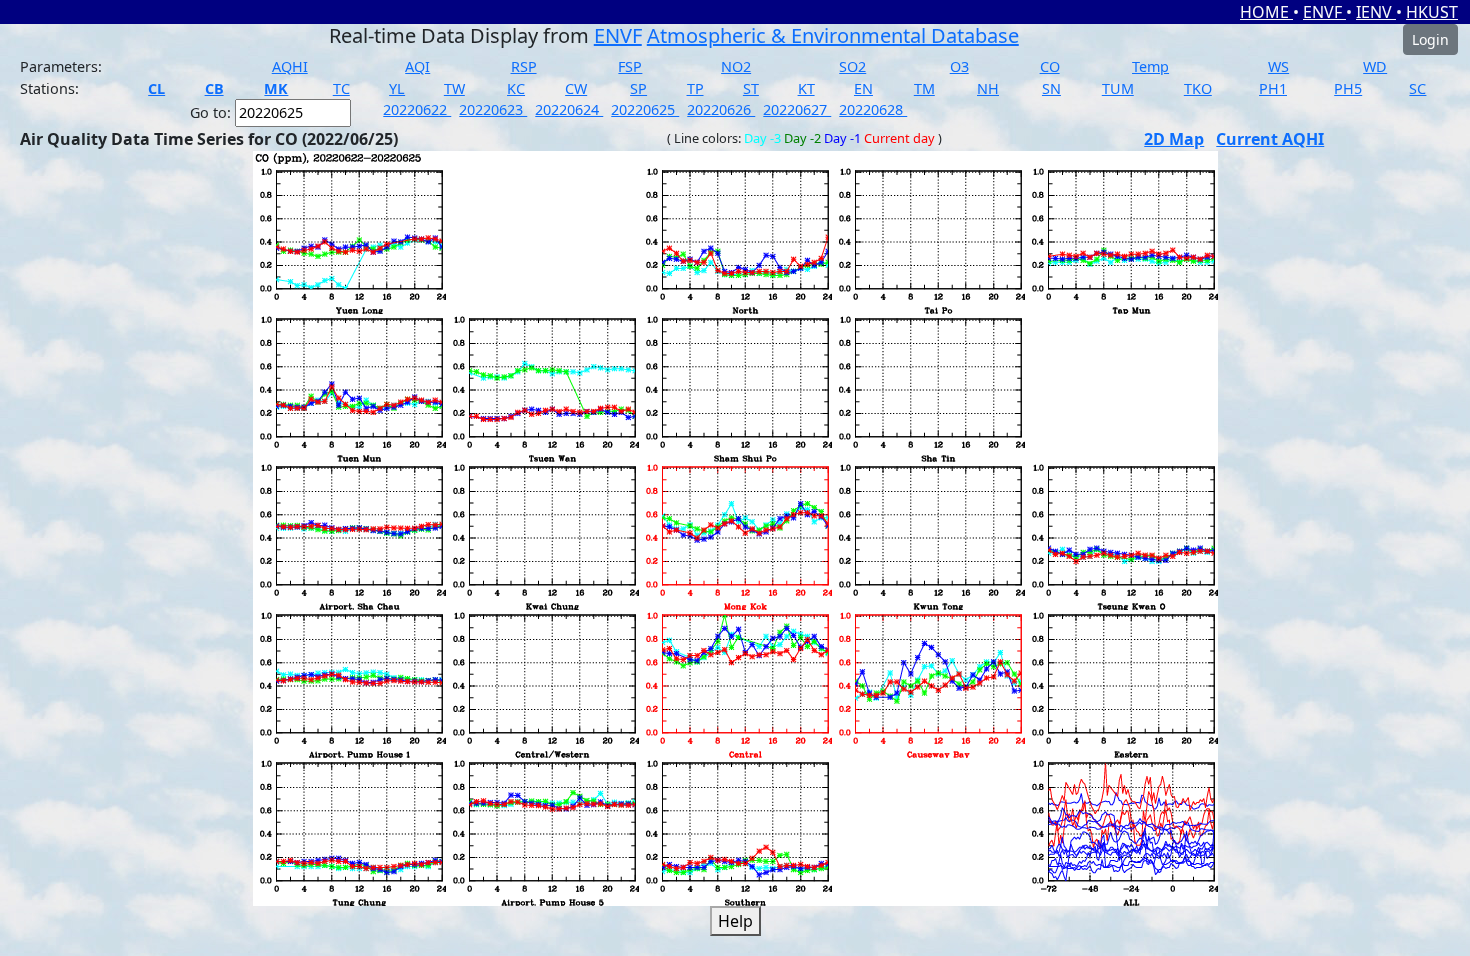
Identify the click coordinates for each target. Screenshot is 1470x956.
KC (516, 88)
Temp (1150, 66)
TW (454, 88)
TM (924, 88)
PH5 (1348, 88)
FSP (630, 66)
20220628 (873, 109)
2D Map (1174, 139)
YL (397, 88)
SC (1417, 88)
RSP (524, 66)
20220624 (569, 109)
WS (1278, 66)
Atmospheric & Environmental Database (833, 35)
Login (1430, 39)
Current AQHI (1270, 139)
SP (638, 88)
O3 (959, 66)
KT (806, 88)
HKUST (1432, 12)
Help (735, 921)
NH (988, 88)
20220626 (721, 109)
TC (341, 88)
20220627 (797, 109)
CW (576, 88)
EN (863, 88)
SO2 (852, 66)
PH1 (1273, 88)
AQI (417, 66)
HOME (1266, 12)
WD (1375, 66)
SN (1051, 88)
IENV (1376, 12)
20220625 (645, 109)
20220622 (417, 109)
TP (695, 88)
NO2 (736, 66)
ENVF (1324, 12)
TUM (1118, 88)
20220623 (493, 109)
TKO (1198, 88)
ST (751, 88)
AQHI (290, 66)
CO (1050, 66)
